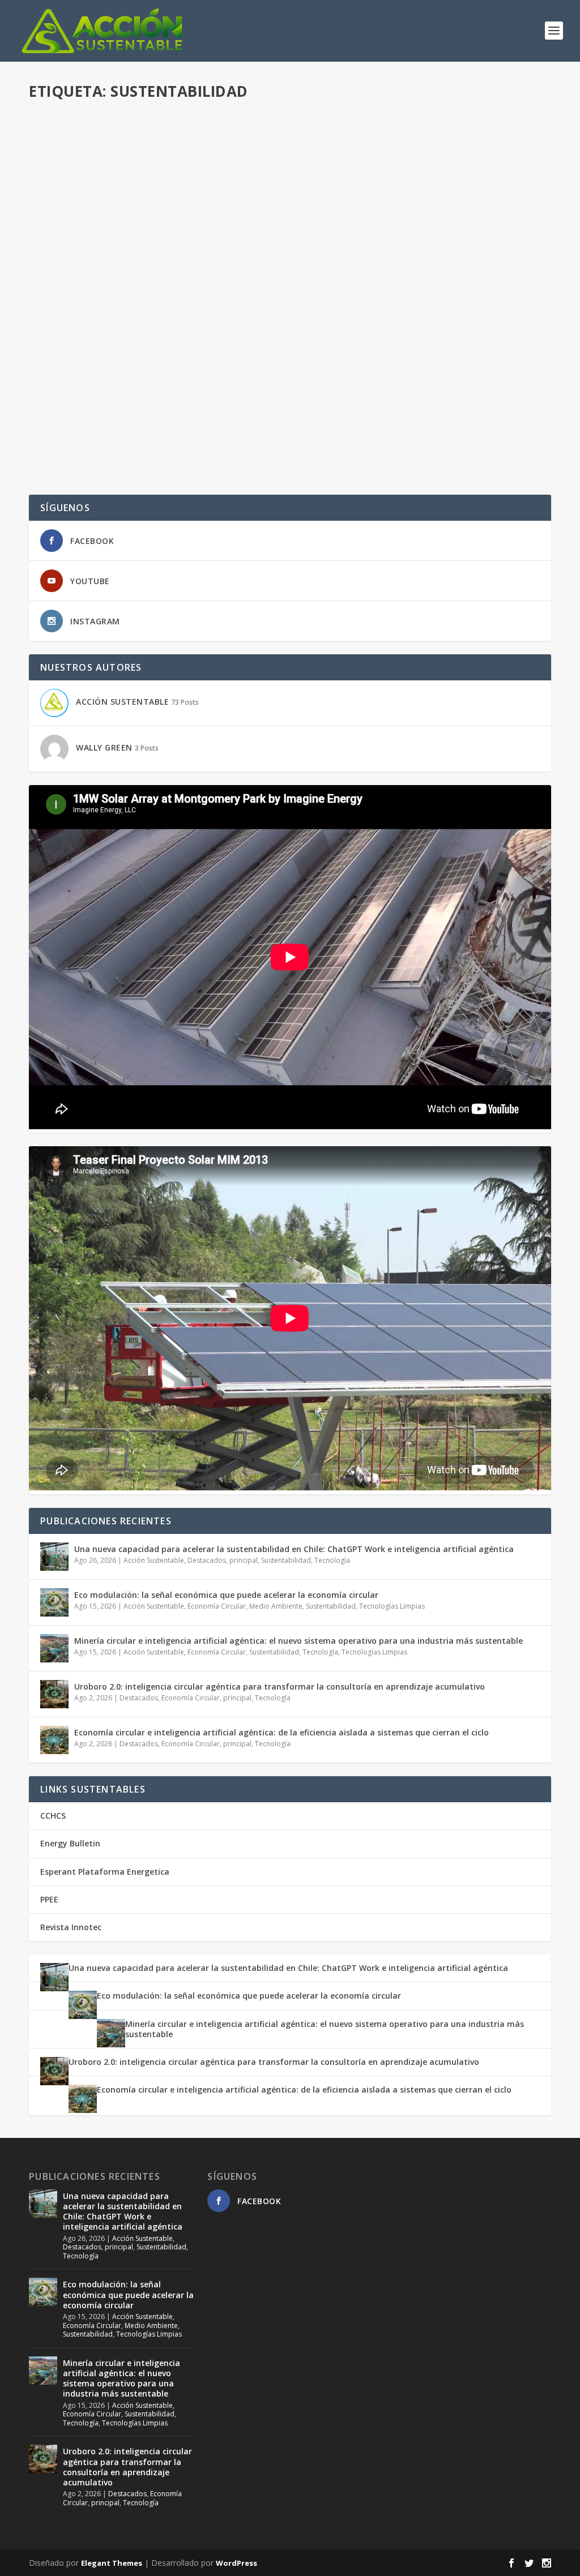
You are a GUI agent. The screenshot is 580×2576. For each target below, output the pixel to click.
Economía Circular (217, 1606)
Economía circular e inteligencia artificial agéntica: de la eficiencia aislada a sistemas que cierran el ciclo (282, 1732)
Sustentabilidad (286, 1560)
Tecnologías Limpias (392, 1606)
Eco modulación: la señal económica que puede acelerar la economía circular (226, 1595)
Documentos (192, 387)
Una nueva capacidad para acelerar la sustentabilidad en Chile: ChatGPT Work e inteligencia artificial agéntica (294, 1549)
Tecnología (332, 1560)
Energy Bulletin (70, 1843)
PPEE (49, 1899)
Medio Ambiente (276, 1606)
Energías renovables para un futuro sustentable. (173, 254)
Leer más (66, 201)
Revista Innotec (71, 1927)
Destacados (186, 142)
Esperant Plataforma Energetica (105, 1872)
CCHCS (53, 1816)
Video (218, 142)
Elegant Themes (112, 2563)
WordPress (236, 2563)
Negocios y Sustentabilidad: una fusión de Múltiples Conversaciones (225, 369)
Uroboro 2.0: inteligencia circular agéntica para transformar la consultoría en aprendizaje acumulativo (280, 1686)
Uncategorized (193, 271)
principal (244, 1560)
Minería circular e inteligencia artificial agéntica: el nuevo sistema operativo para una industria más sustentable (298, 1641)
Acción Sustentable (84, 142)
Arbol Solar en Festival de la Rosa (131, 125)
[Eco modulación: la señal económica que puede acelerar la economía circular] (54, 1602)
